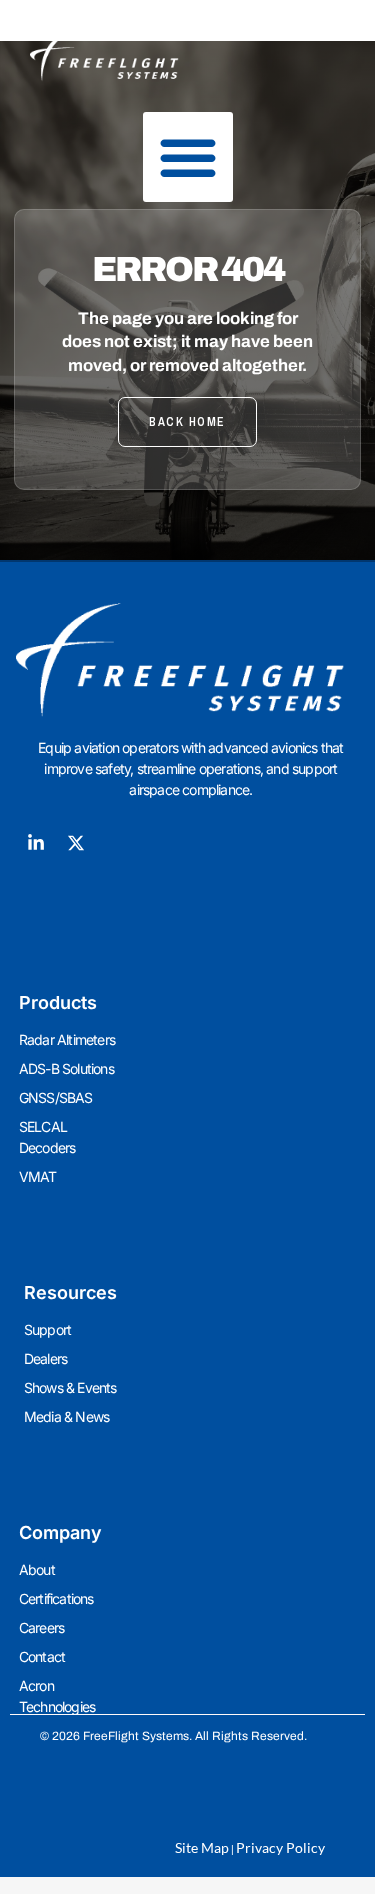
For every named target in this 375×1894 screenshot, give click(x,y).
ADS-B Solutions (66, 1068)
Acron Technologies (57, 1696)
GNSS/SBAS (56, 1097)
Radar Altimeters (67, 1039)
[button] (188, 157)
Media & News (66, 1416)
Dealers (45, 1358)
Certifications (56, 1598)
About (37, 1569)
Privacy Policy (280, 1847)
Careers (41, 1627)
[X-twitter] (76, 843)
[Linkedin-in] (36, 843)
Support (47, 1329)
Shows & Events (70, 1387)
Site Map (202, 1847)
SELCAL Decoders (47, 1137)
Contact (42, 1656)
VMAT (38, 1176)
